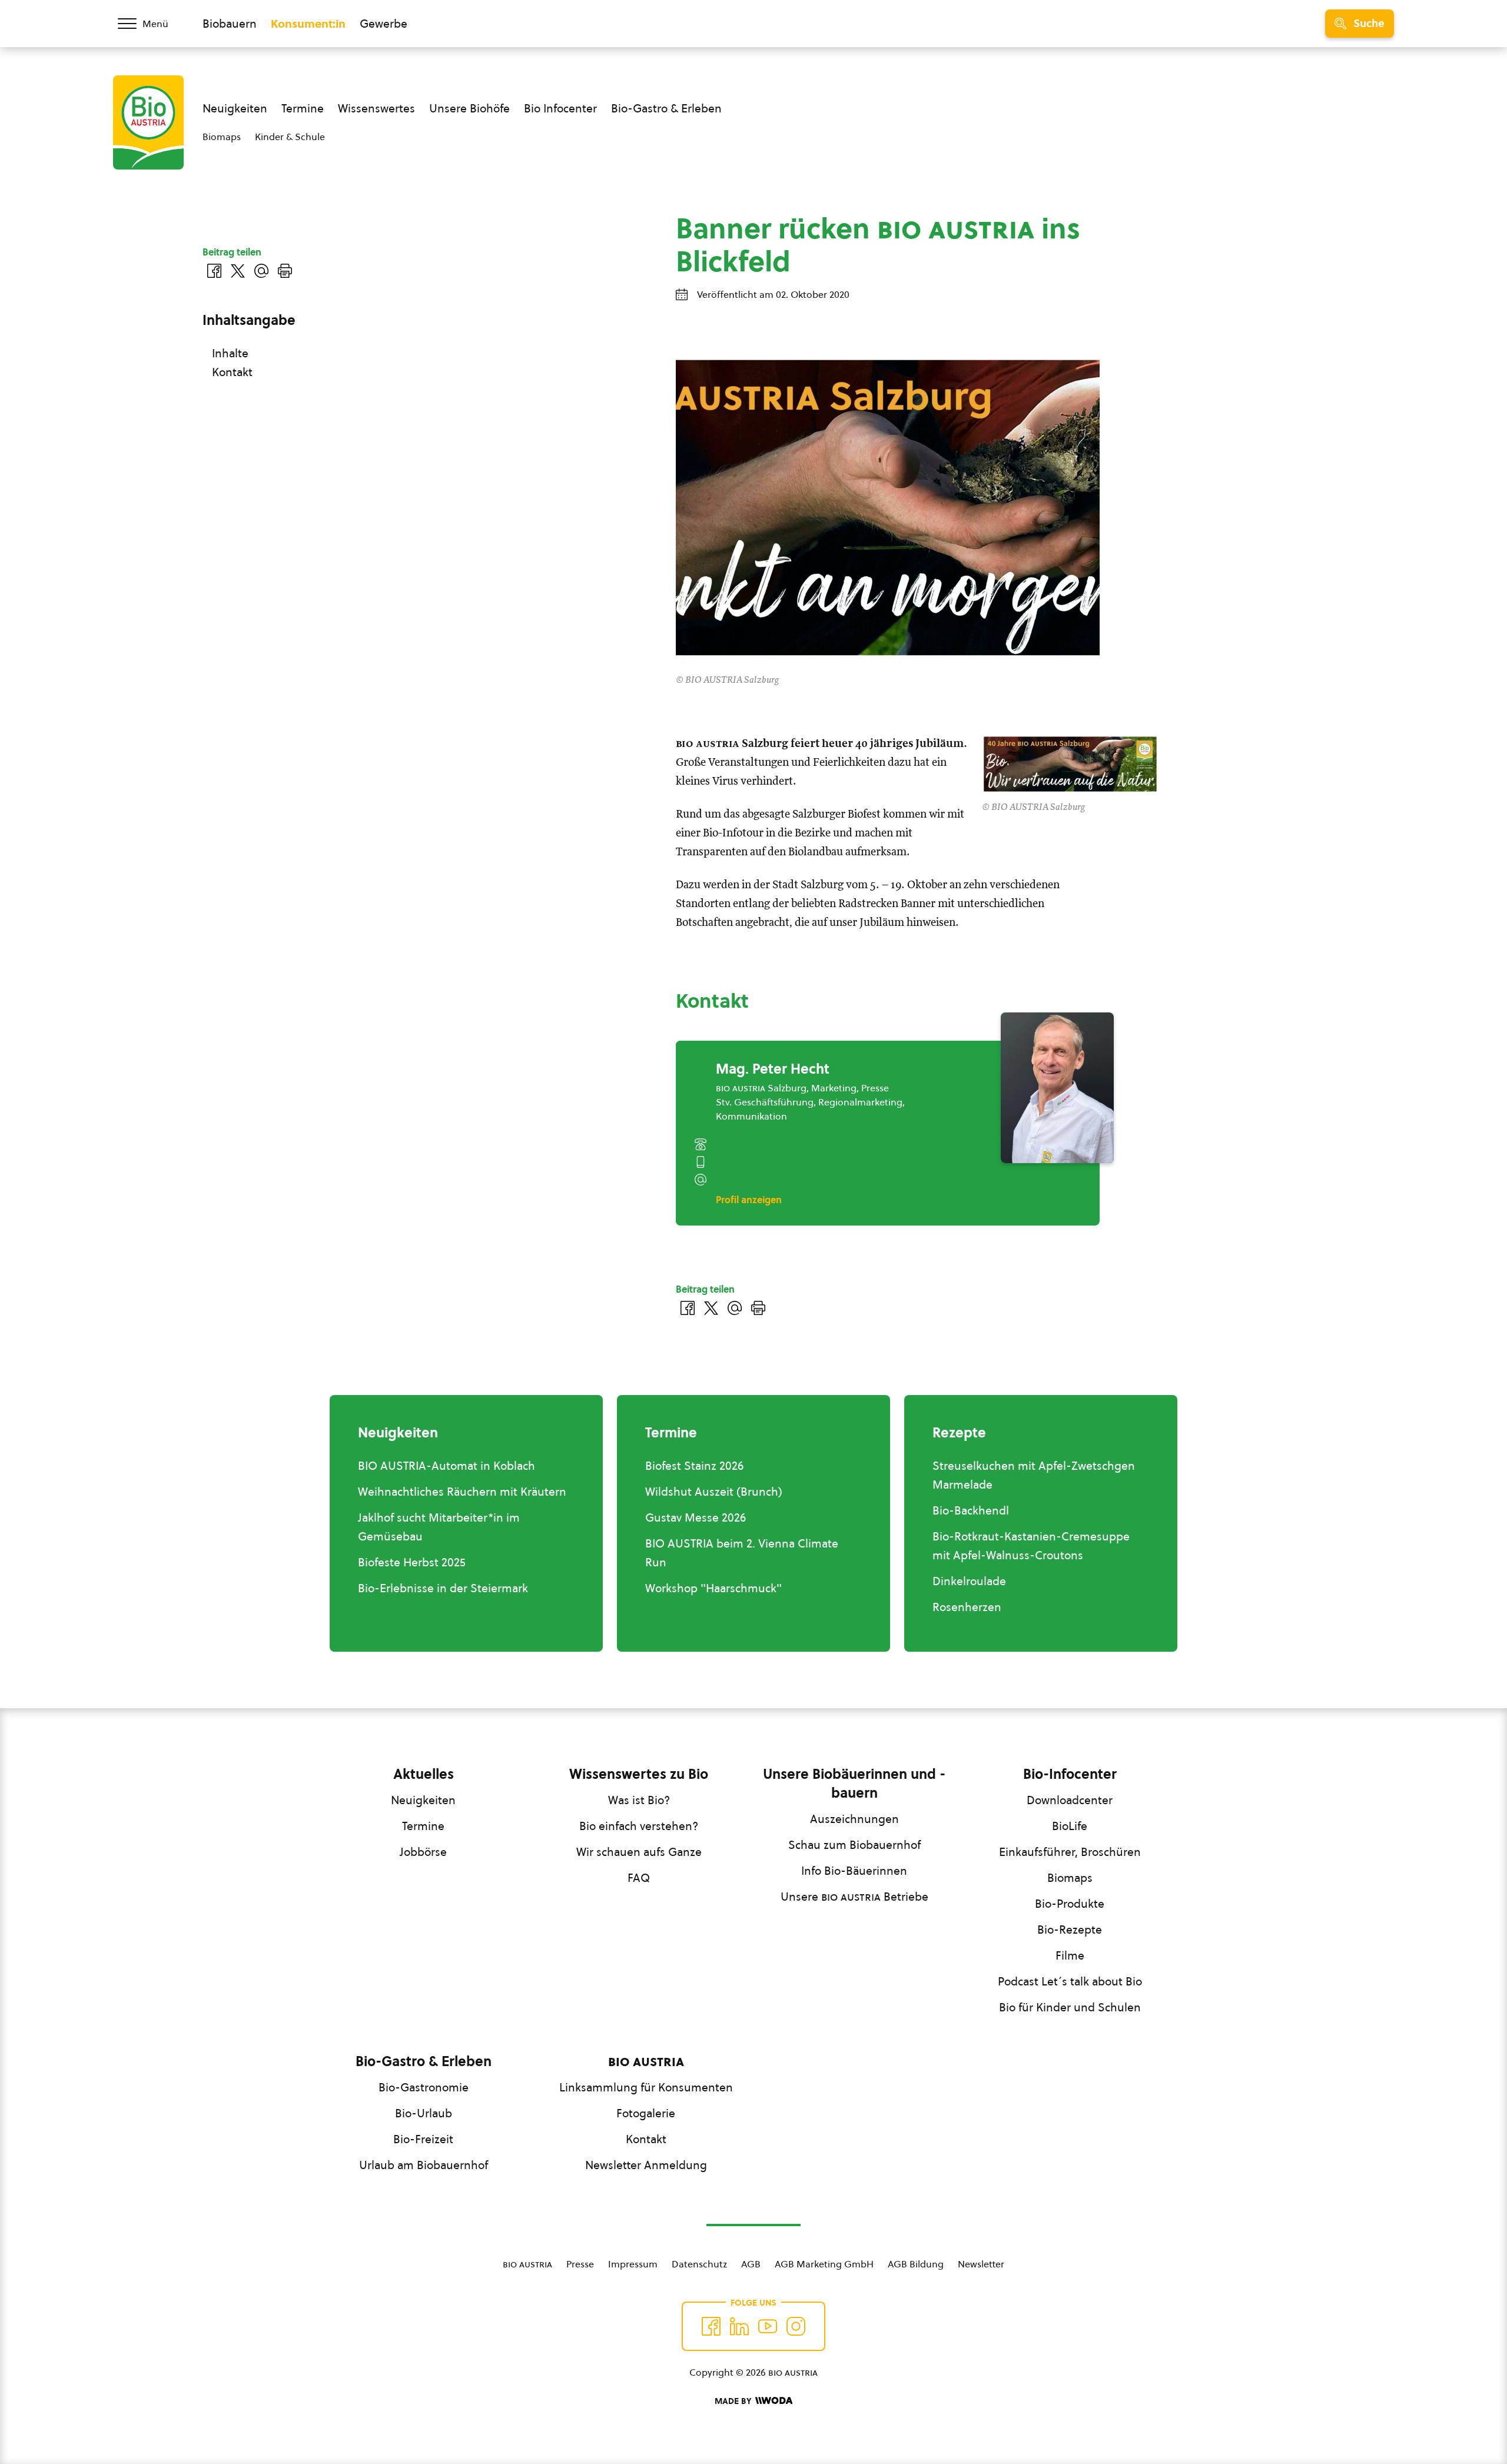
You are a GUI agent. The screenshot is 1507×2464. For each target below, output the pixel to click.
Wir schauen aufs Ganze (639, 1852)
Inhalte (230, 353)
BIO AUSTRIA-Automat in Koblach (447, 1466)
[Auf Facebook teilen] (688, 1308)
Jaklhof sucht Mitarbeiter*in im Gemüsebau (439, 1527)
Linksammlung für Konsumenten (646, 2087)
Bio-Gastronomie (424, 2087)
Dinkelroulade (969, 1581)
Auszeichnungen (854, 1819)
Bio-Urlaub (424, 2113)
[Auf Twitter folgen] (739, 2326)
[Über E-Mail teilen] (735, 1308)
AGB (751, 2264)
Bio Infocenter (560, 108)
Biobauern (230, 24)
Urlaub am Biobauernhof (424, 2165)
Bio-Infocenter (1070, 1774)
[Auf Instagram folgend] (796, 2326)
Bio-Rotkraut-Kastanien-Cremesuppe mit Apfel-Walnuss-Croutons (1031, 1546)
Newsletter (981, 2264)
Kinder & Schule (290, 137)
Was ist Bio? (639, 1800)
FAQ (639, 1878)
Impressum (633, 2264)
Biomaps (222, 137)
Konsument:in (308, 24)
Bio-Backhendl (971, 1510)
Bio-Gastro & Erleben (666, 108)
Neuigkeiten (235, 108)
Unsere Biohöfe (469, 108)
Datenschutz (699, 2264)
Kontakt (232, 372)
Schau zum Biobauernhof (854, 1845)
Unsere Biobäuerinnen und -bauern (854, 1784)
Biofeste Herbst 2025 (412, 1562)
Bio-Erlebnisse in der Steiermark (443, 1588)
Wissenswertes (376, 108)
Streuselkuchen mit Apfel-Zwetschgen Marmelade (1034, 1475)
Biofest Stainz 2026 (694, 1466)
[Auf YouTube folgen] (768, 2326)
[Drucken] (758, 1308)
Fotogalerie (646, 2113)
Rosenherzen (967, 1607)
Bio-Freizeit (423, 2139)
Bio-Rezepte (1070, 1930)
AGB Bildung (916, 2264)
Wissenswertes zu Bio (639, 1774)
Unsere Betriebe (854, 1897)
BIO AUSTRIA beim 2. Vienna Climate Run (742, 1553)
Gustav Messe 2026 (696, 1517)
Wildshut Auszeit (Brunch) (714, 1492)
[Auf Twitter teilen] (711, 1308)
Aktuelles (424, 1774)
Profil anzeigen (749, 1200)
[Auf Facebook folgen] (711, 2326)
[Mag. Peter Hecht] (1057, 1088)
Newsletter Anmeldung (646, 2165)
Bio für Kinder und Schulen (1070, 2007)
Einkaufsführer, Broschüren (1070, 1852)
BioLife (1070, 1826)
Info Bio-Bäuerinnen (854, 1871)
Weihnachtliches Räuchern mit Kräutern (462, 1492)
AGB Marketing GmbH (824, 2264)
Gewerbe (384, 24)
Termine (303, 108)
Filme (1070, 1955)
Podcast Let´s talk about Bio (1070, 1981)
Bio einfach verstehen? (639, 1826)
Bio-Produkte (1070, 1904)
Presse (580, 2264)
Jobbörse (423, 1852)
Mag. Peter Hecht (773, 1069)
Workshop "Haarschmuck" (713, 1588)
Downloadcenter (1070, 1800)
